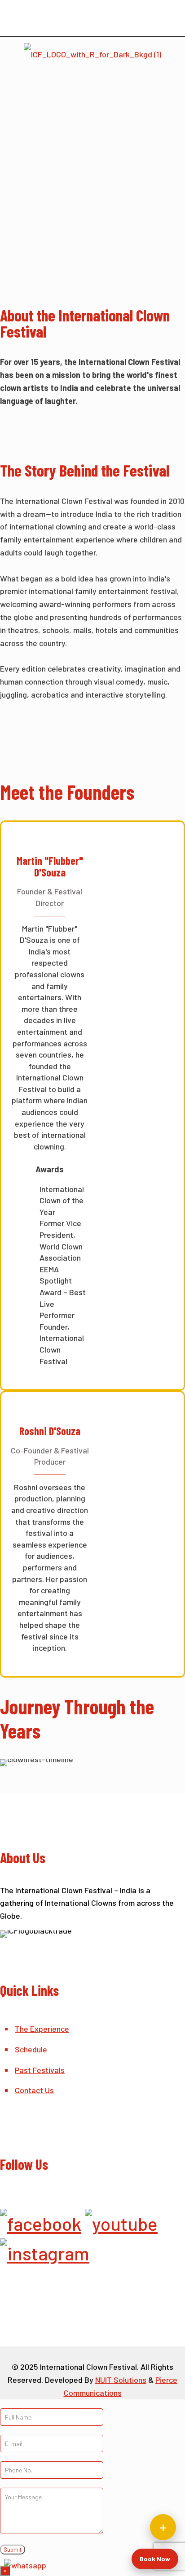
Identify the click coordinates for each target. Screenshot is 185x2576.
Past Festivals (40, 2070)
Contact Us (34, 2090)
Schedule (31, 2049)
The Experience (42, 2029)
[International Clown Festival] (92, 53)
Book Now (155, 2559)
